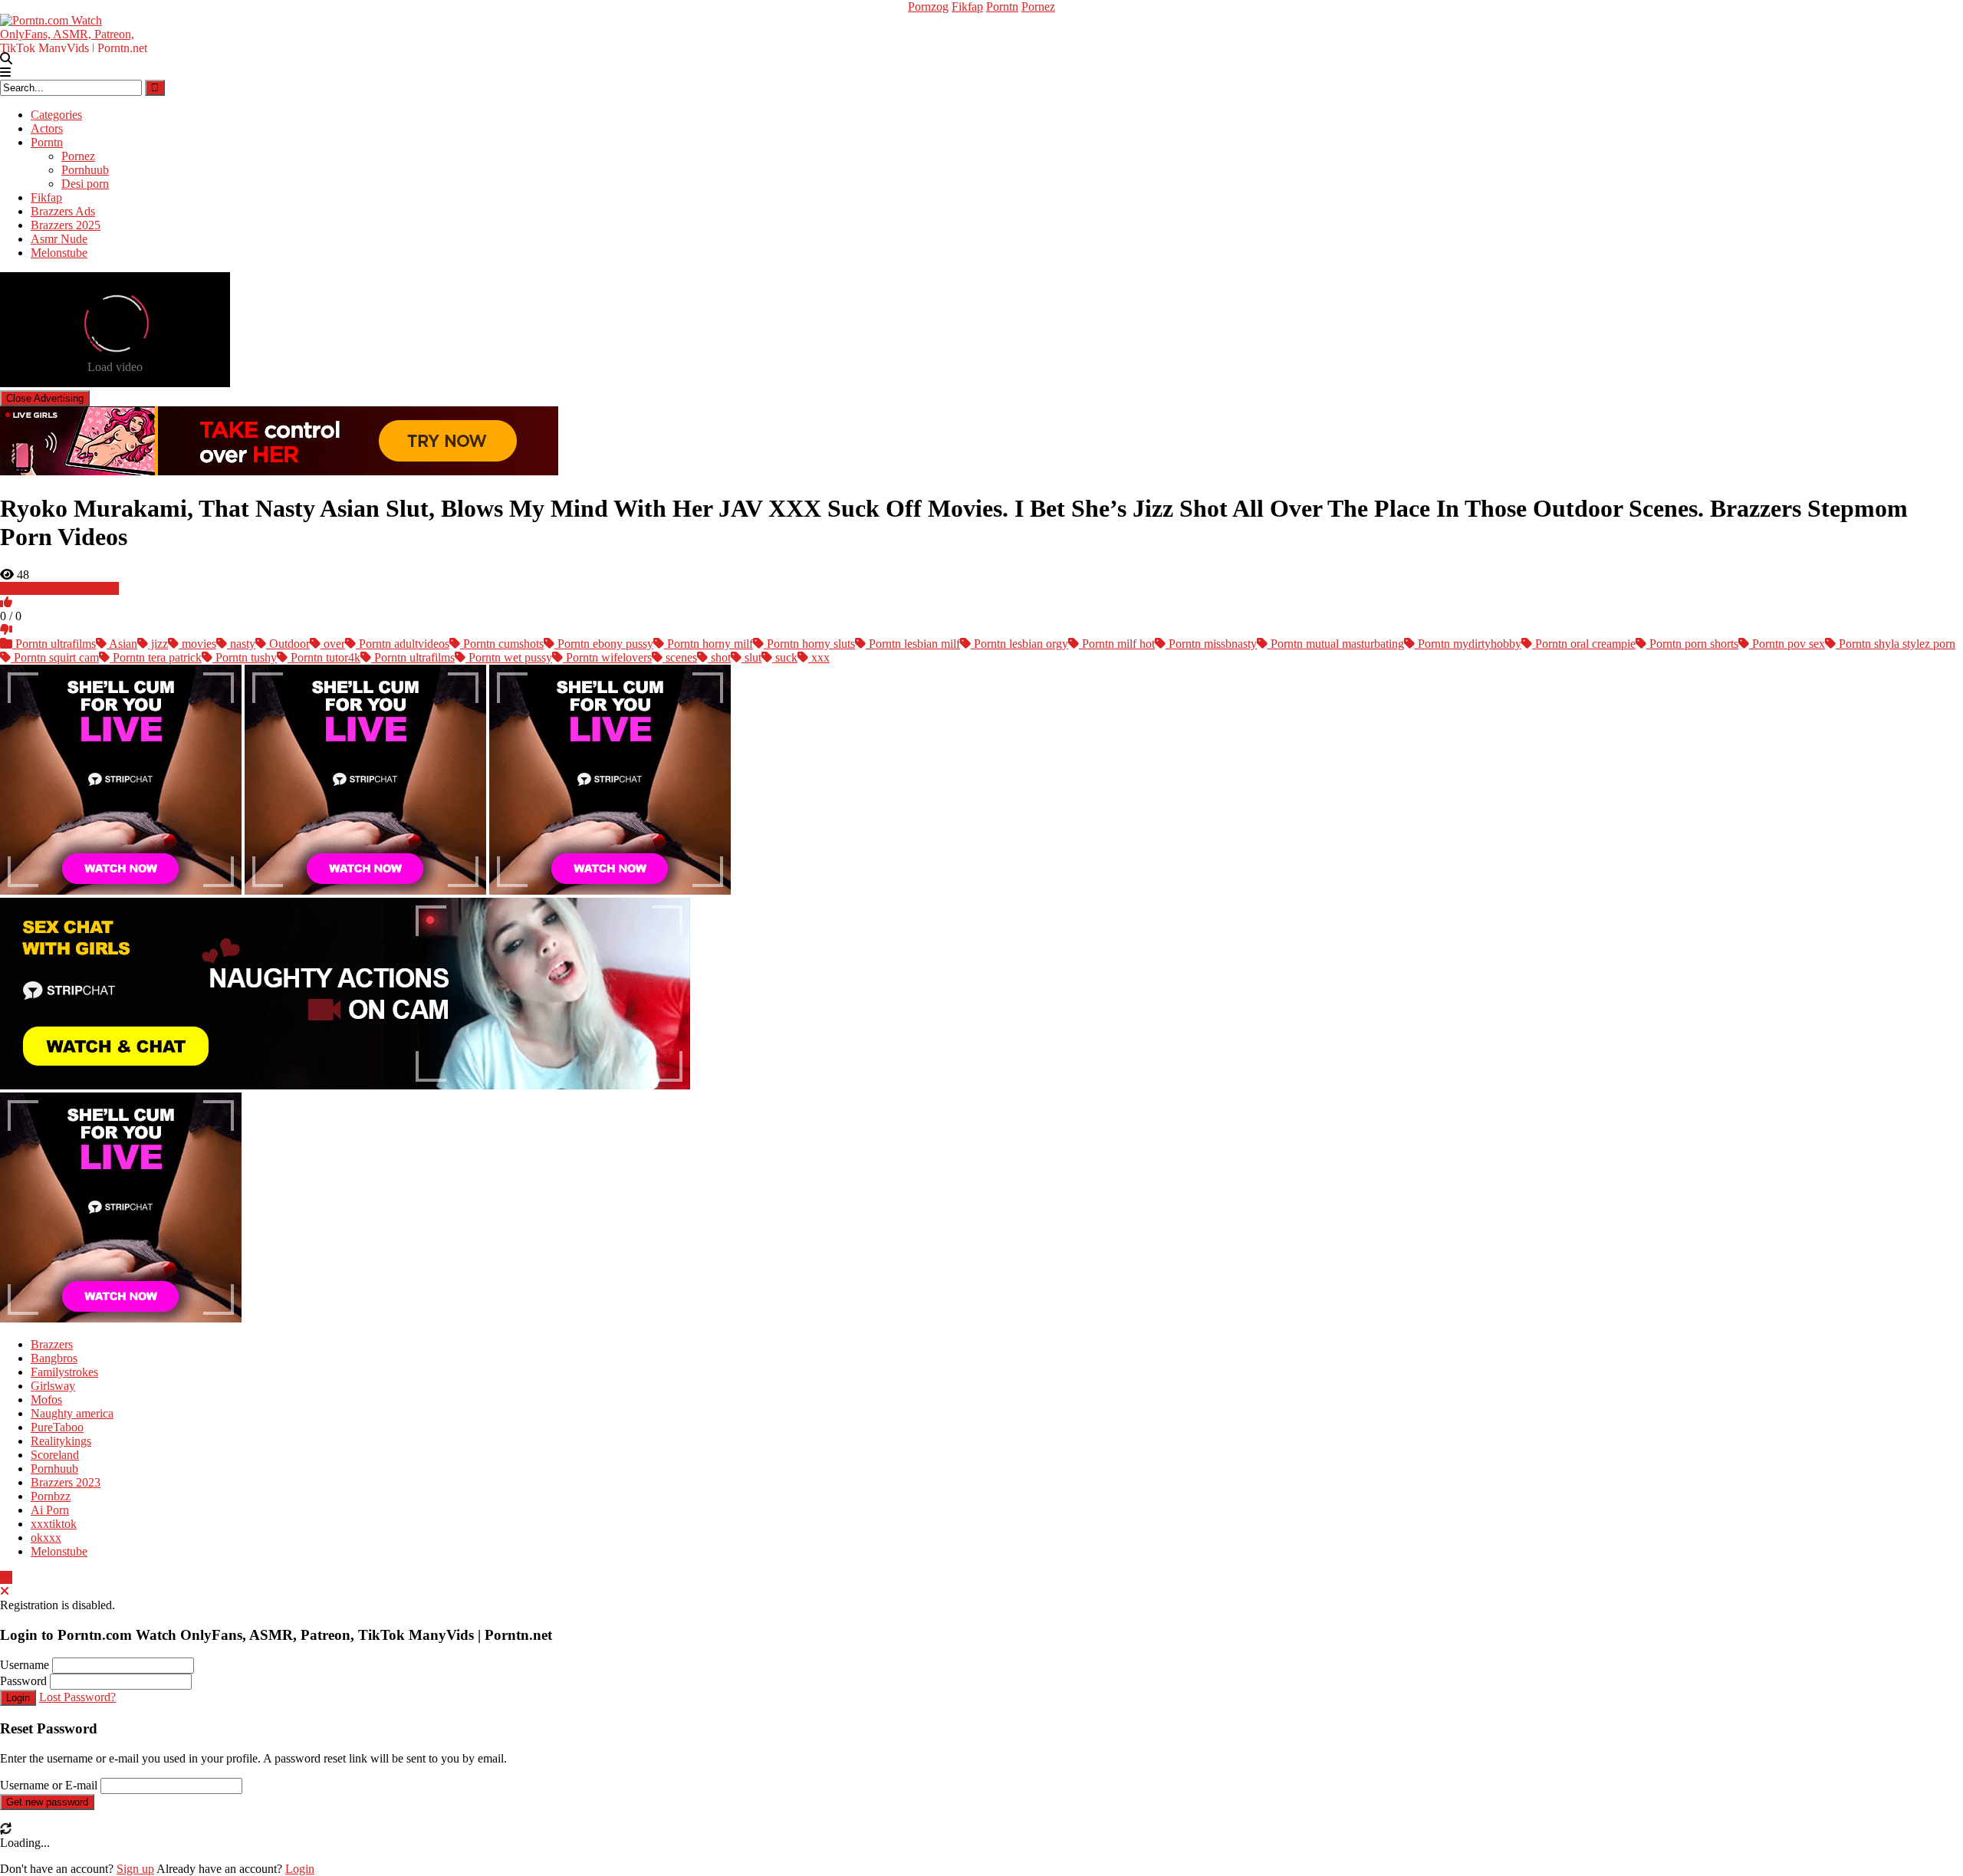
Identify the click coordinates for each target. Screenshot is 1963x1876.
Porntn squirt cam (55, 657)
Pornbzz (51, 1496)
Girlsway (53, 1386)
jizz (158, 644)
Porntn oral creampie (1584, 644)
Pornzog (928, 7)
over (333, 644)
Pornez (1038, 7)
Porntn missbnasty (1211, 644)
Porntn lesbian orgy (1019, 644)
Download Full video (66, 588)
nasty (241, 644)
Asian (122, 644)
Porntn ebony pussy (604, 644)
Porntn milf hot (1117, 644)
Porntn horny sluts (809, 644)
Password (23, 1681)
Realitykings (61, 1441)
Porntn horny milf (709, 644)
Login (18, 1698)
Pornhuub (85, 170)
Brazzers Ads (63, 211)
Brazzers (52, 1344)
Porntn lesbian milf (913, 644)
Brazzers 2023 (66, 1482)
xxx (819, 657)
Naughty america (72, 1413)
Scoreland (55, 1455)
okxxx (46, 1538)
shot (719, 657)
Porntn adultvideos (403, 644)
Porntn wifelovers (607, 657)
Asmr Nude (59, 239)
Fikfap (967, 7)
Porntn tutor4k (324, 657)
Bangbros (54, 1358)
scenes (680, 657)
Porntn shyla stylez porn (1896, 644)
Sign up (135, 1869)
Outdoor (288, 644)
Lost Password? (77, 1697)
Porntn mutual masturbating (1336, 644)
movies (197, 644)
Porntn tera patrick (156, 657)
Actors (47, 128)
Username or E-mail (49, 1785)
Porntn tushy (245, 657)
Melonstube (59, 253)
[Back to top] (6, 1577)
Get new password (47, 1802)
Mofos (46, 1400)
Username (25, 1665)
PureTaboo (57, 1427)
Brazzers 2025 (66, 225)
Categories (56, 115)
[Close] (5, 1591)
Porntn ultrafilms (54, 644)
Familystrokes (64, 1372)
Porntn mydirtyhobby (1468, 644)
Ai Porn (50, 1510)
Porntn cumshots (502, 644)
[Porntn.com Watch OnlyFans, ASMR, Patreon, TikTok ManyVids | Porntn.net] (77, 32)
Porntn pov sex (1787, 644)
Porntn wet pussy (509, 657)
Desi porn (85, 184)
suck (785, 657)
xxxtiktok (54, 1524)
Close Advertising (45, 398)
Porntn (1002, 7)
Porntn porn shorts (1692, 644)
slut (751, 657)
